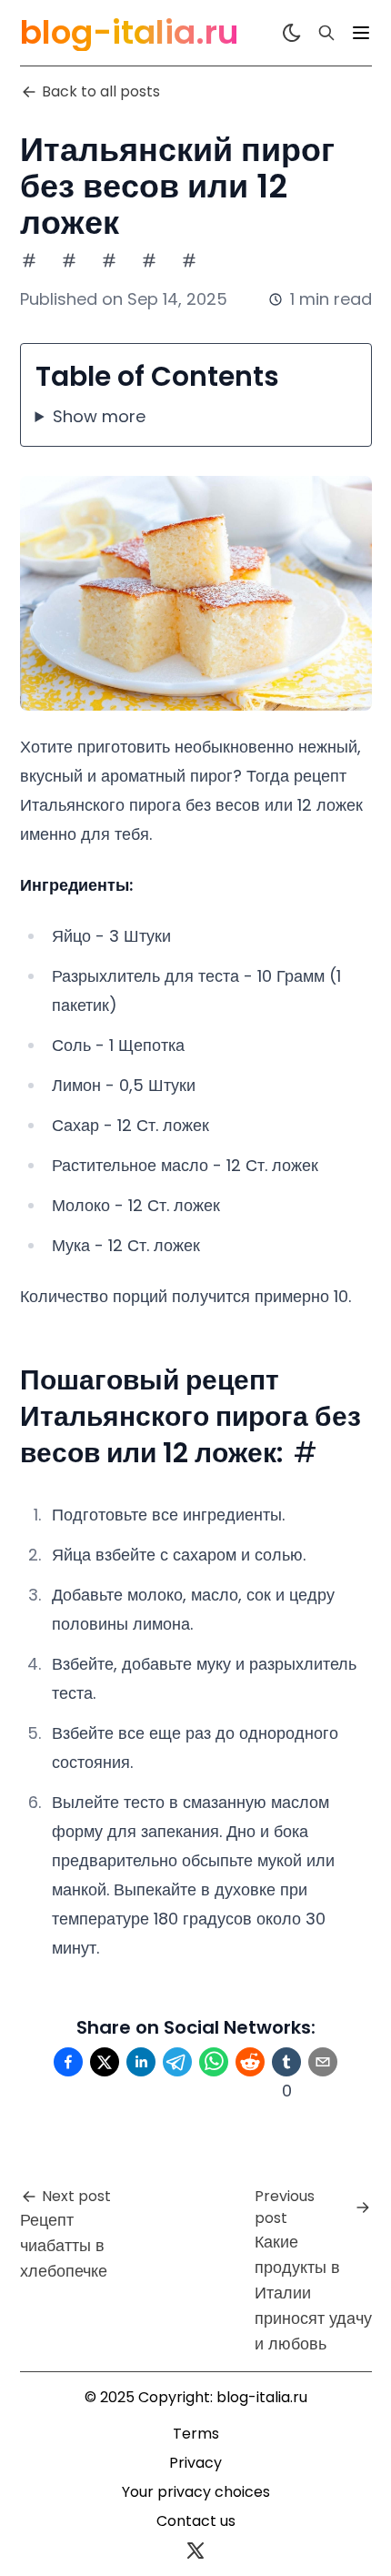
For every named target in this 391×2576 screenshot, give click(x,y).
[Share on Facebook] (68, 2062)
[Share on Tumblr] (286, 2062)
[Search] (326, 33)
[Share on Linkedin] (141, 2062)
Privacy (195, 2463)
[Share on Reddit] (250, 2062)
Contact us (196, 2521)
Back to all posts (101, 91)
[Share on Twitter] (105, 2062)
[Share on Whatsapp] (214, 2062)
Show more (99, 416)
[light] (292, 33)
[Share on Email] (323, 2062)
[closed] (361, 33)
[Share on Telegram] (177, 2062)
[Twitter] (195, 2551)
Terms (196, 2434)
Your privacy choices (196, 2492)
